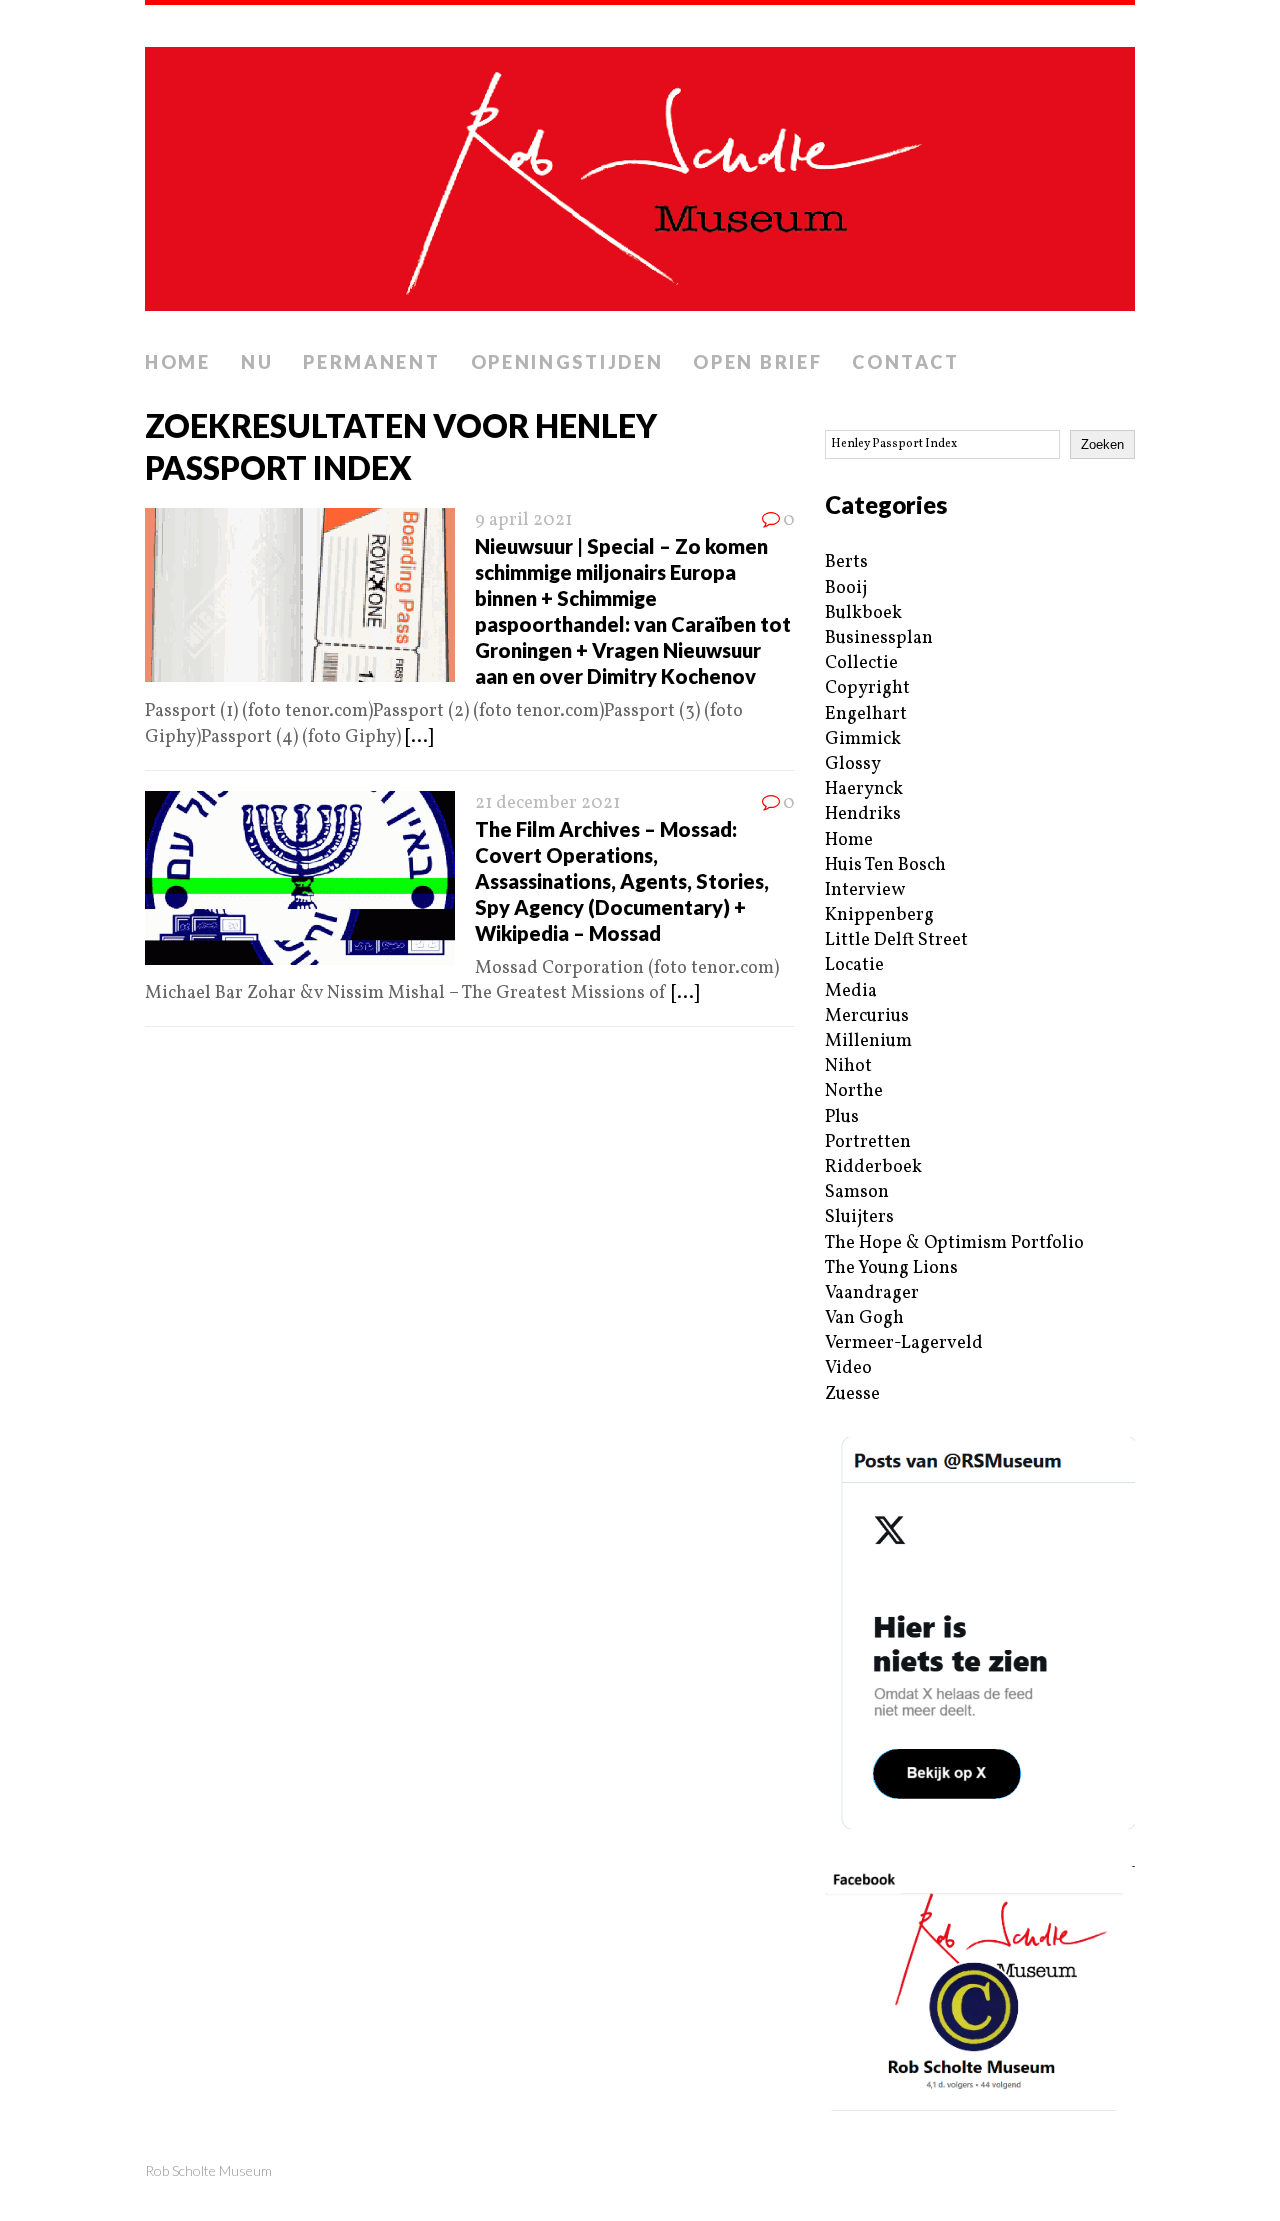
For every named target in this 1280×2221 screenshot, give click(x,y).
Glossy (853, 764)
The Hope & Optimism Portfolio (954, 1243)
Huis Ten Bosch (885, 865)
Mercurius (867, 1016)
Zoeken (1102, 444)
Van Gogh (864, 1318)
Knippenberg (879, 915)
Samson (857, 1192)
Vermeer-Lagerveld (904, 1343)
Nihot (848, 1066)
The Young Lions (891, 1268)
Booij (846, 588)
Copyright (867, 688)
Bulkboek (863, 613)
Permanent (371, 362)
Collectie (861, 663)
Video (848, 1368)
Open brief (757, 362)
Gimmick (863, 739)
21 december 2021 (547, 803)
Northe (854, 1091)
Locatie (854, 965)
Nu (257, 362)
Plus (842, 1117)
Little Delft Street (896, 940)
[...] (419, 737)
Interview (865, 890)
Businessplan (879, 638)
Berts (846, 562)
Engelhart (866, 714)
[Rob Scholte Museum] (640, 173)
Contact (905, 362)
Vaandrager (872, 1293)
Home (178, 362)
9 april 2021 (523, 520)
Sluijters (859, 1217)
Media (851, 991)
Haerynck (864, 789)
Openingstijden (567, 362)
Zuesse (852, 1394)
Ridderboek (873, 1167)
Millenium (868, 1041)
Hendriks (863, 814)
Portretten (868, 1142)
